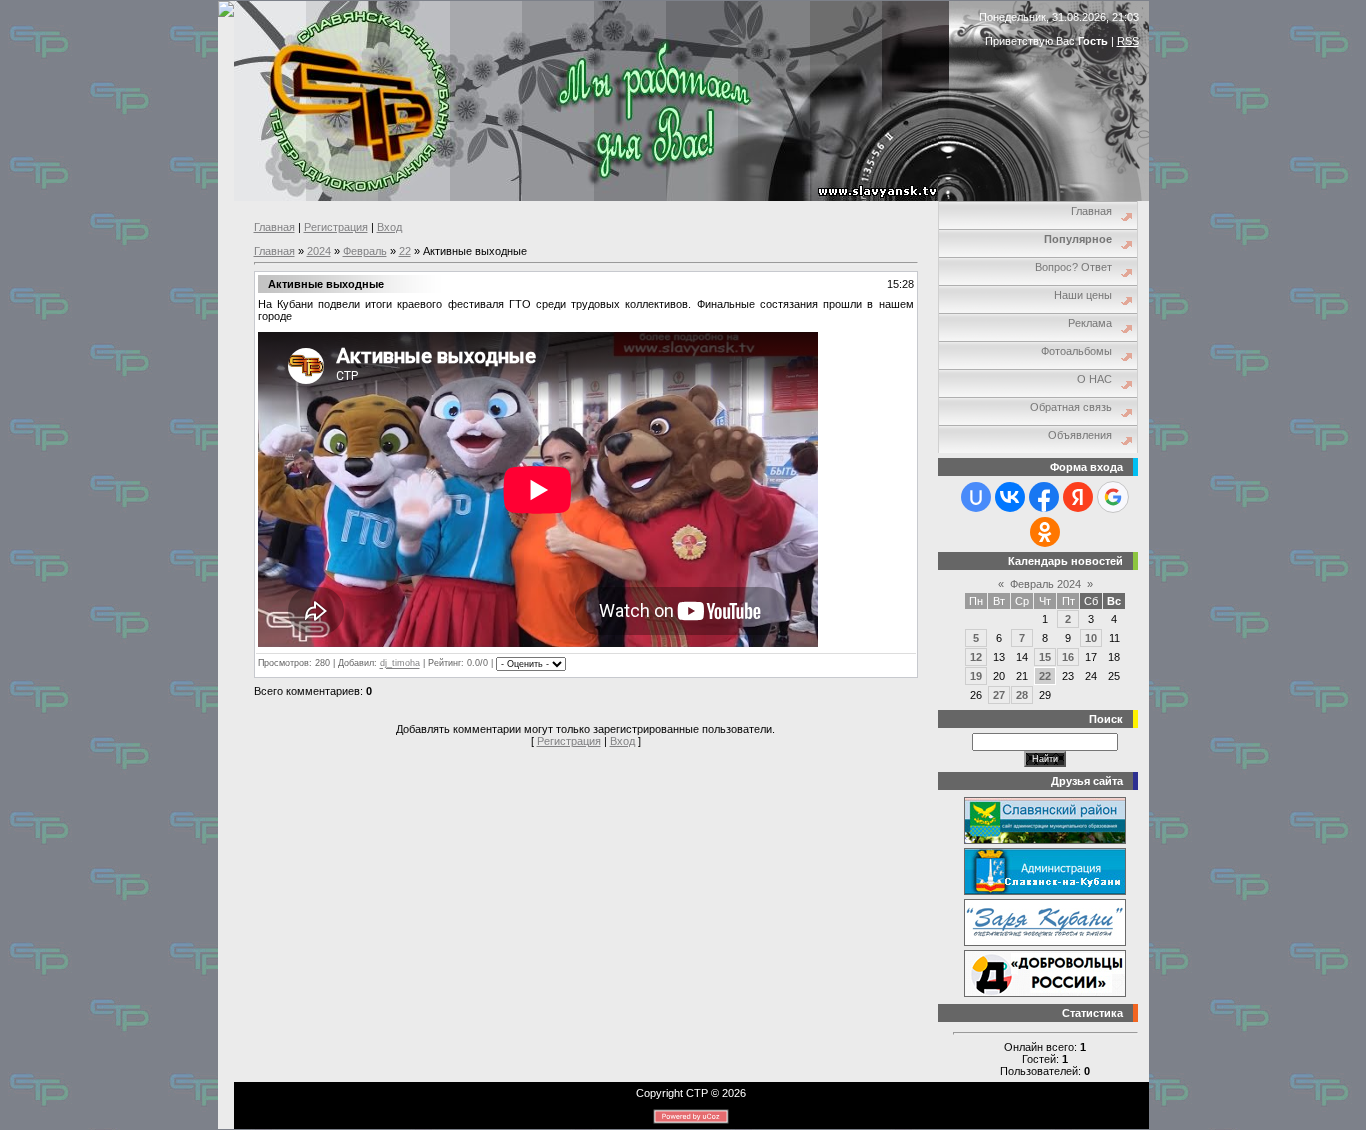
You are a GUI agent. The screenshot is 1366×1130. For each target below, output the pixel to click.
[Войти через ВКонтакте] (1010, 497)
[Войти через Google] (1113, 497)
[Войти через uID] (976, 497)
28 (1022, 695)
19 (976, 676)
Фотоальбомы (1076, 351)
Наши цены (1083, 295)
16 (1068, 657)
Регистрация (336, 227)
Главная (274, 227)
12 (976, 657)
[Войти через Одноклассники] (1045, 532)
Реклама (1090, 323)
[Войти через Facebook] (1044, 497)
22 (405, 251)
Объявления (1080, 435)
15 (1045, 657)
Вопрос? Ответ (1073, 267)
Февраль (365, 251)
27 (999, 695)
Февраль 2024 (1045, 584)
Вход (389, 227)
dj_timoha (400, 664)
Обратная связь (1071, 407)
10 (1091, 638)
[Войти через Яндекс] (1078, 497)
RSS (1128, 41)
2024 (319, 251)
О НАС (1094, 379)
